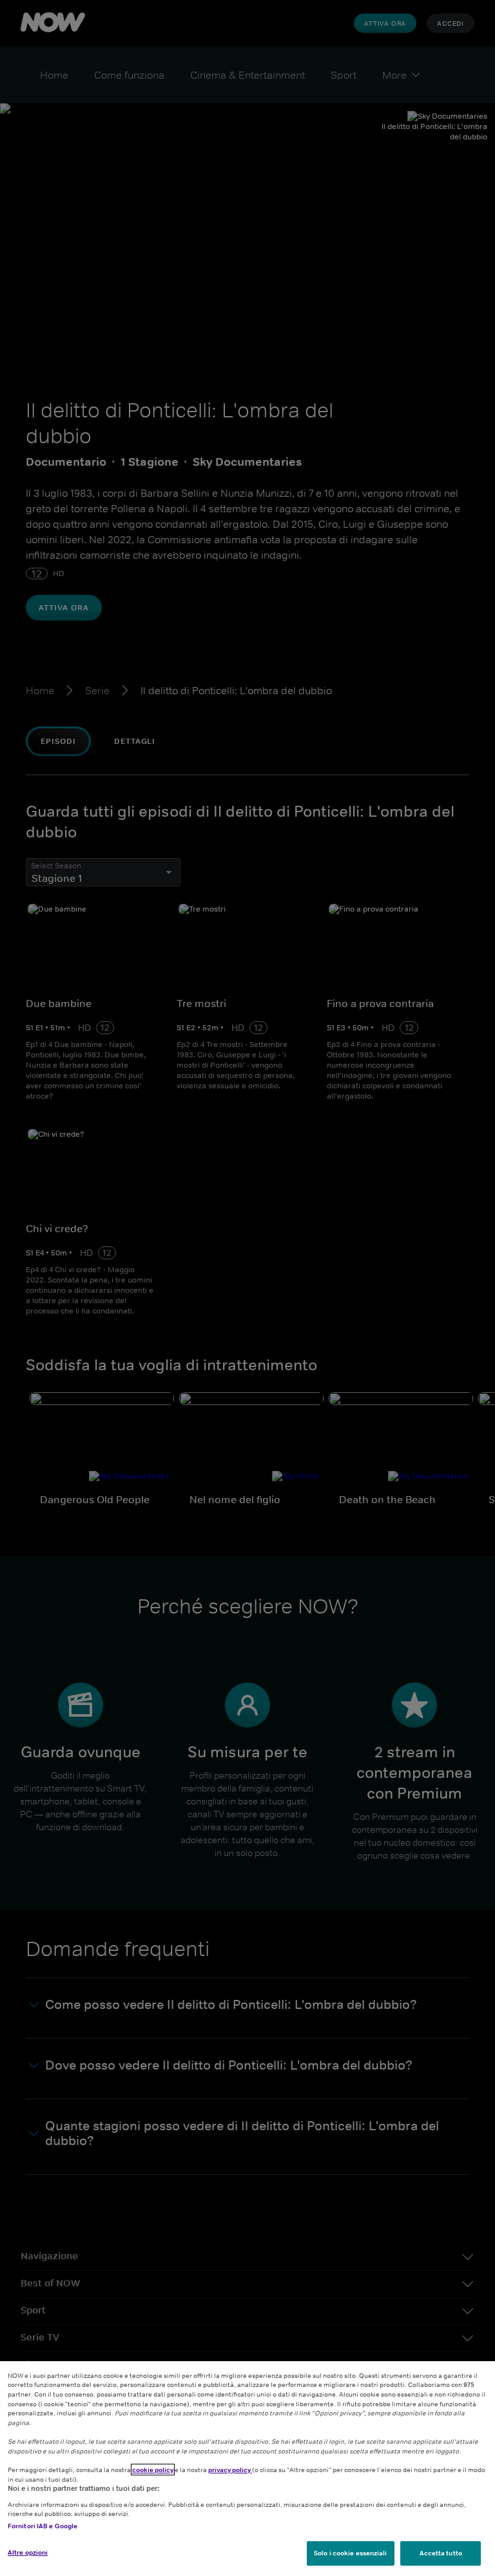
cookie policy (153, 2470)
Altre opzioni (28, 2552)
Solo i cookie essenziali (350, 2553)
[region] (247, 2469)
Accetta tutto (441, 2553)
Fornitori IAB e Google (43, 2526)
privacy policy (230, 2470)
